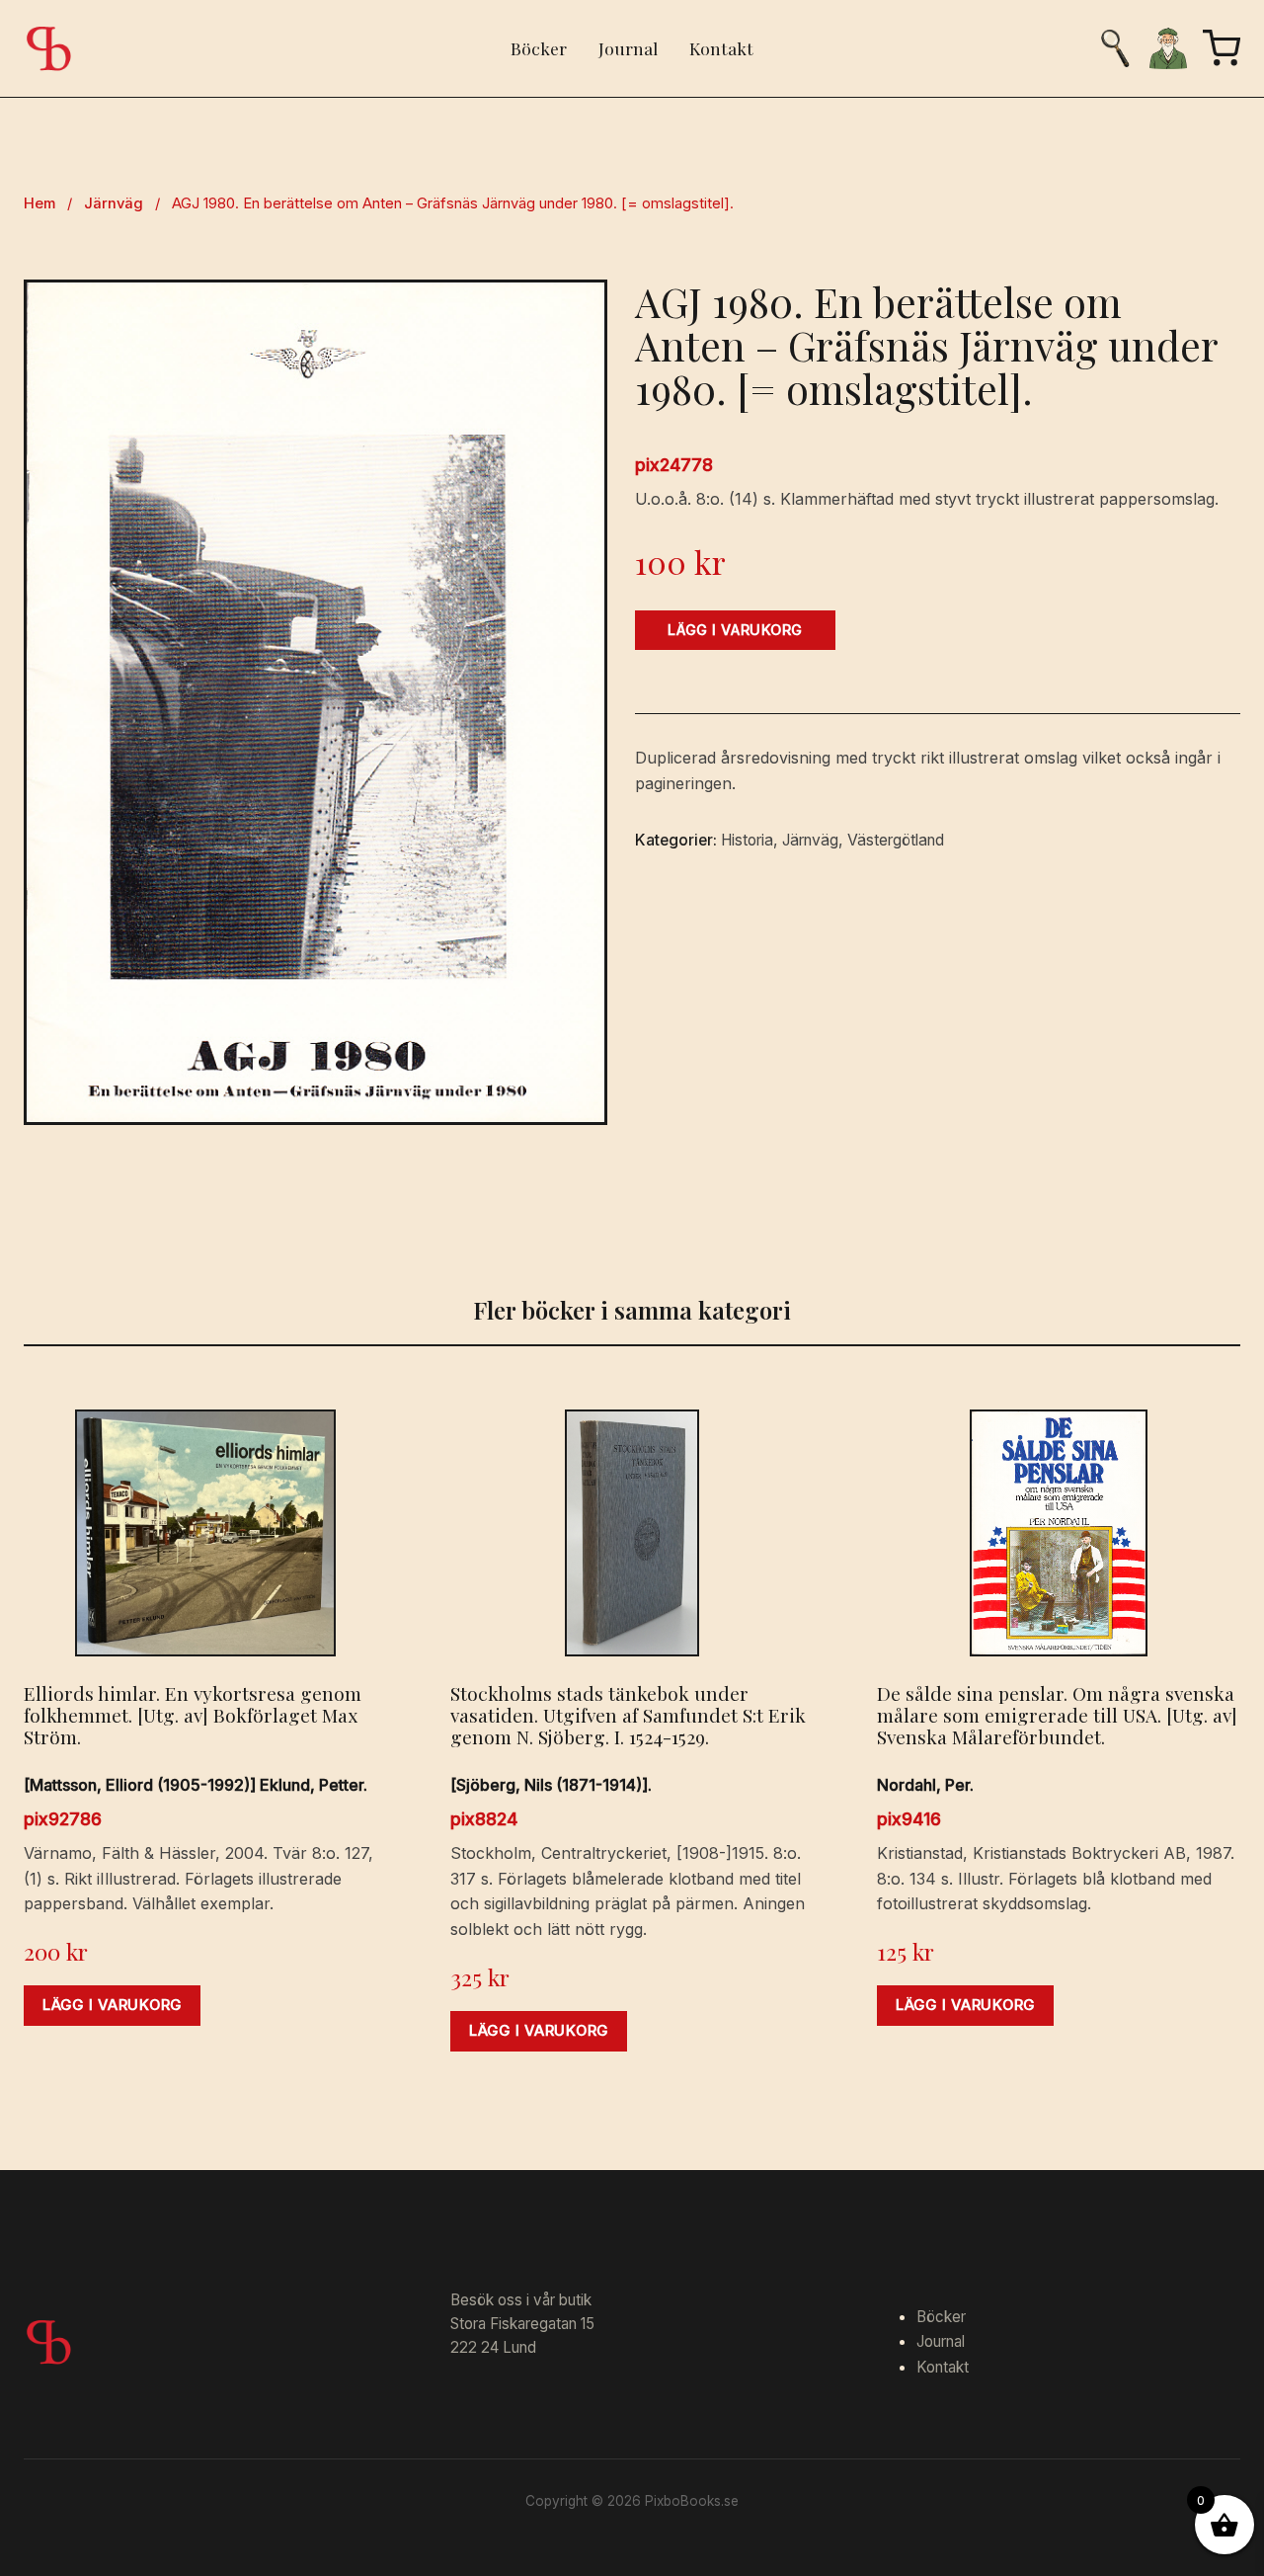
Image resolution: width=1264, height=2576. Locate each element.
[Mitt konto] (1168, 48)
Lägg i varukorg (735, 630)
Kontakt (721, 48)
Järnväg (114, 203)
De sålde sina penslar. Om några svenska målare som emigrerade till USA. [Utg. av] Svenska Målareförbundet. (1057, 1715)
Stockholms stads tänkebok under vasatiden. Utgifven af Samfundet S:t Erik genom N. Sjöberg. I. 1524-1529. (628, 1715)
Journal (628, 48)
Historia (747, 840)
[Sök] (1115, 48)
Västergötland (896, 840)
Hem (39, 203)
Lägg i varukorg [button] (112, 2005)
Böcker (539, 48)
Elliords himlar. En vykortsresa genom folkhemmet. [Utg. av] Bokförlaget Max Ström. (193, 1715)
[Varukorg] (1222, 48)
